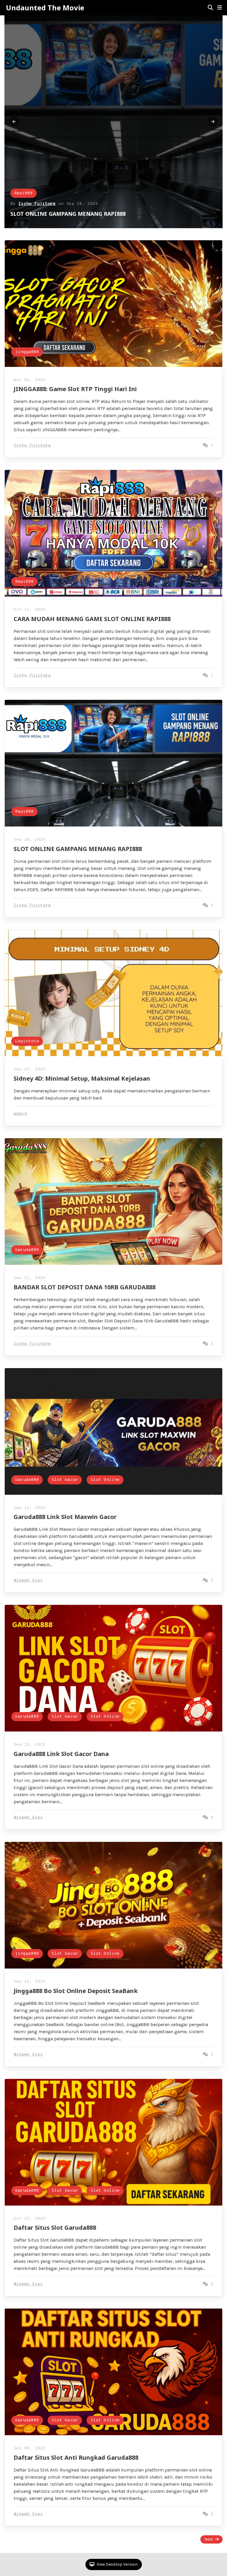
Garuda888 (27, 1250)
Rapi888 (24, 582)
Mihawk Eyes (28, 1581)
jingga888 (26, 193)
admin (20, 1114)
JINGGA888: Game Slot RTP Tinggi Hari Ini (65, 214)
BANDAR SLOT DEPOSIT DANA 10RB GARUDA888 (85, 1287)
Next (209, 2539)
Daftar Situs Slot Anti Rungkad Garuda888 (76, 2457)
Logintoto (27, 1041)
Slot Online (105, 1480)
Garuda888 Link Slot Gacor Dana (61, 1754)
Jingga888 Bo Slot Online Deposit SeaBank (76, 1991)
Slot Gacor (65, 1480)
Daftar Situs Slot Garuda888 (55, 2228)
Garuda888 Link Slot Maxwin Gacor (65, 1517)
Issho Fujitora (37, 204)
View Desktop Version (117, 2564)
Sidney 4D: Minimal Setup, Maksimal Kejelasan (82, 1078)
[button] (220, 8)
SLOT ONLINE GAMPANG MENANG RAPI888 (78, 849)
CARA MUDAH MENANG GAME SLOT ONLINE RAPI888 (92, 619)
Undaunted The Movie (45, 8)
